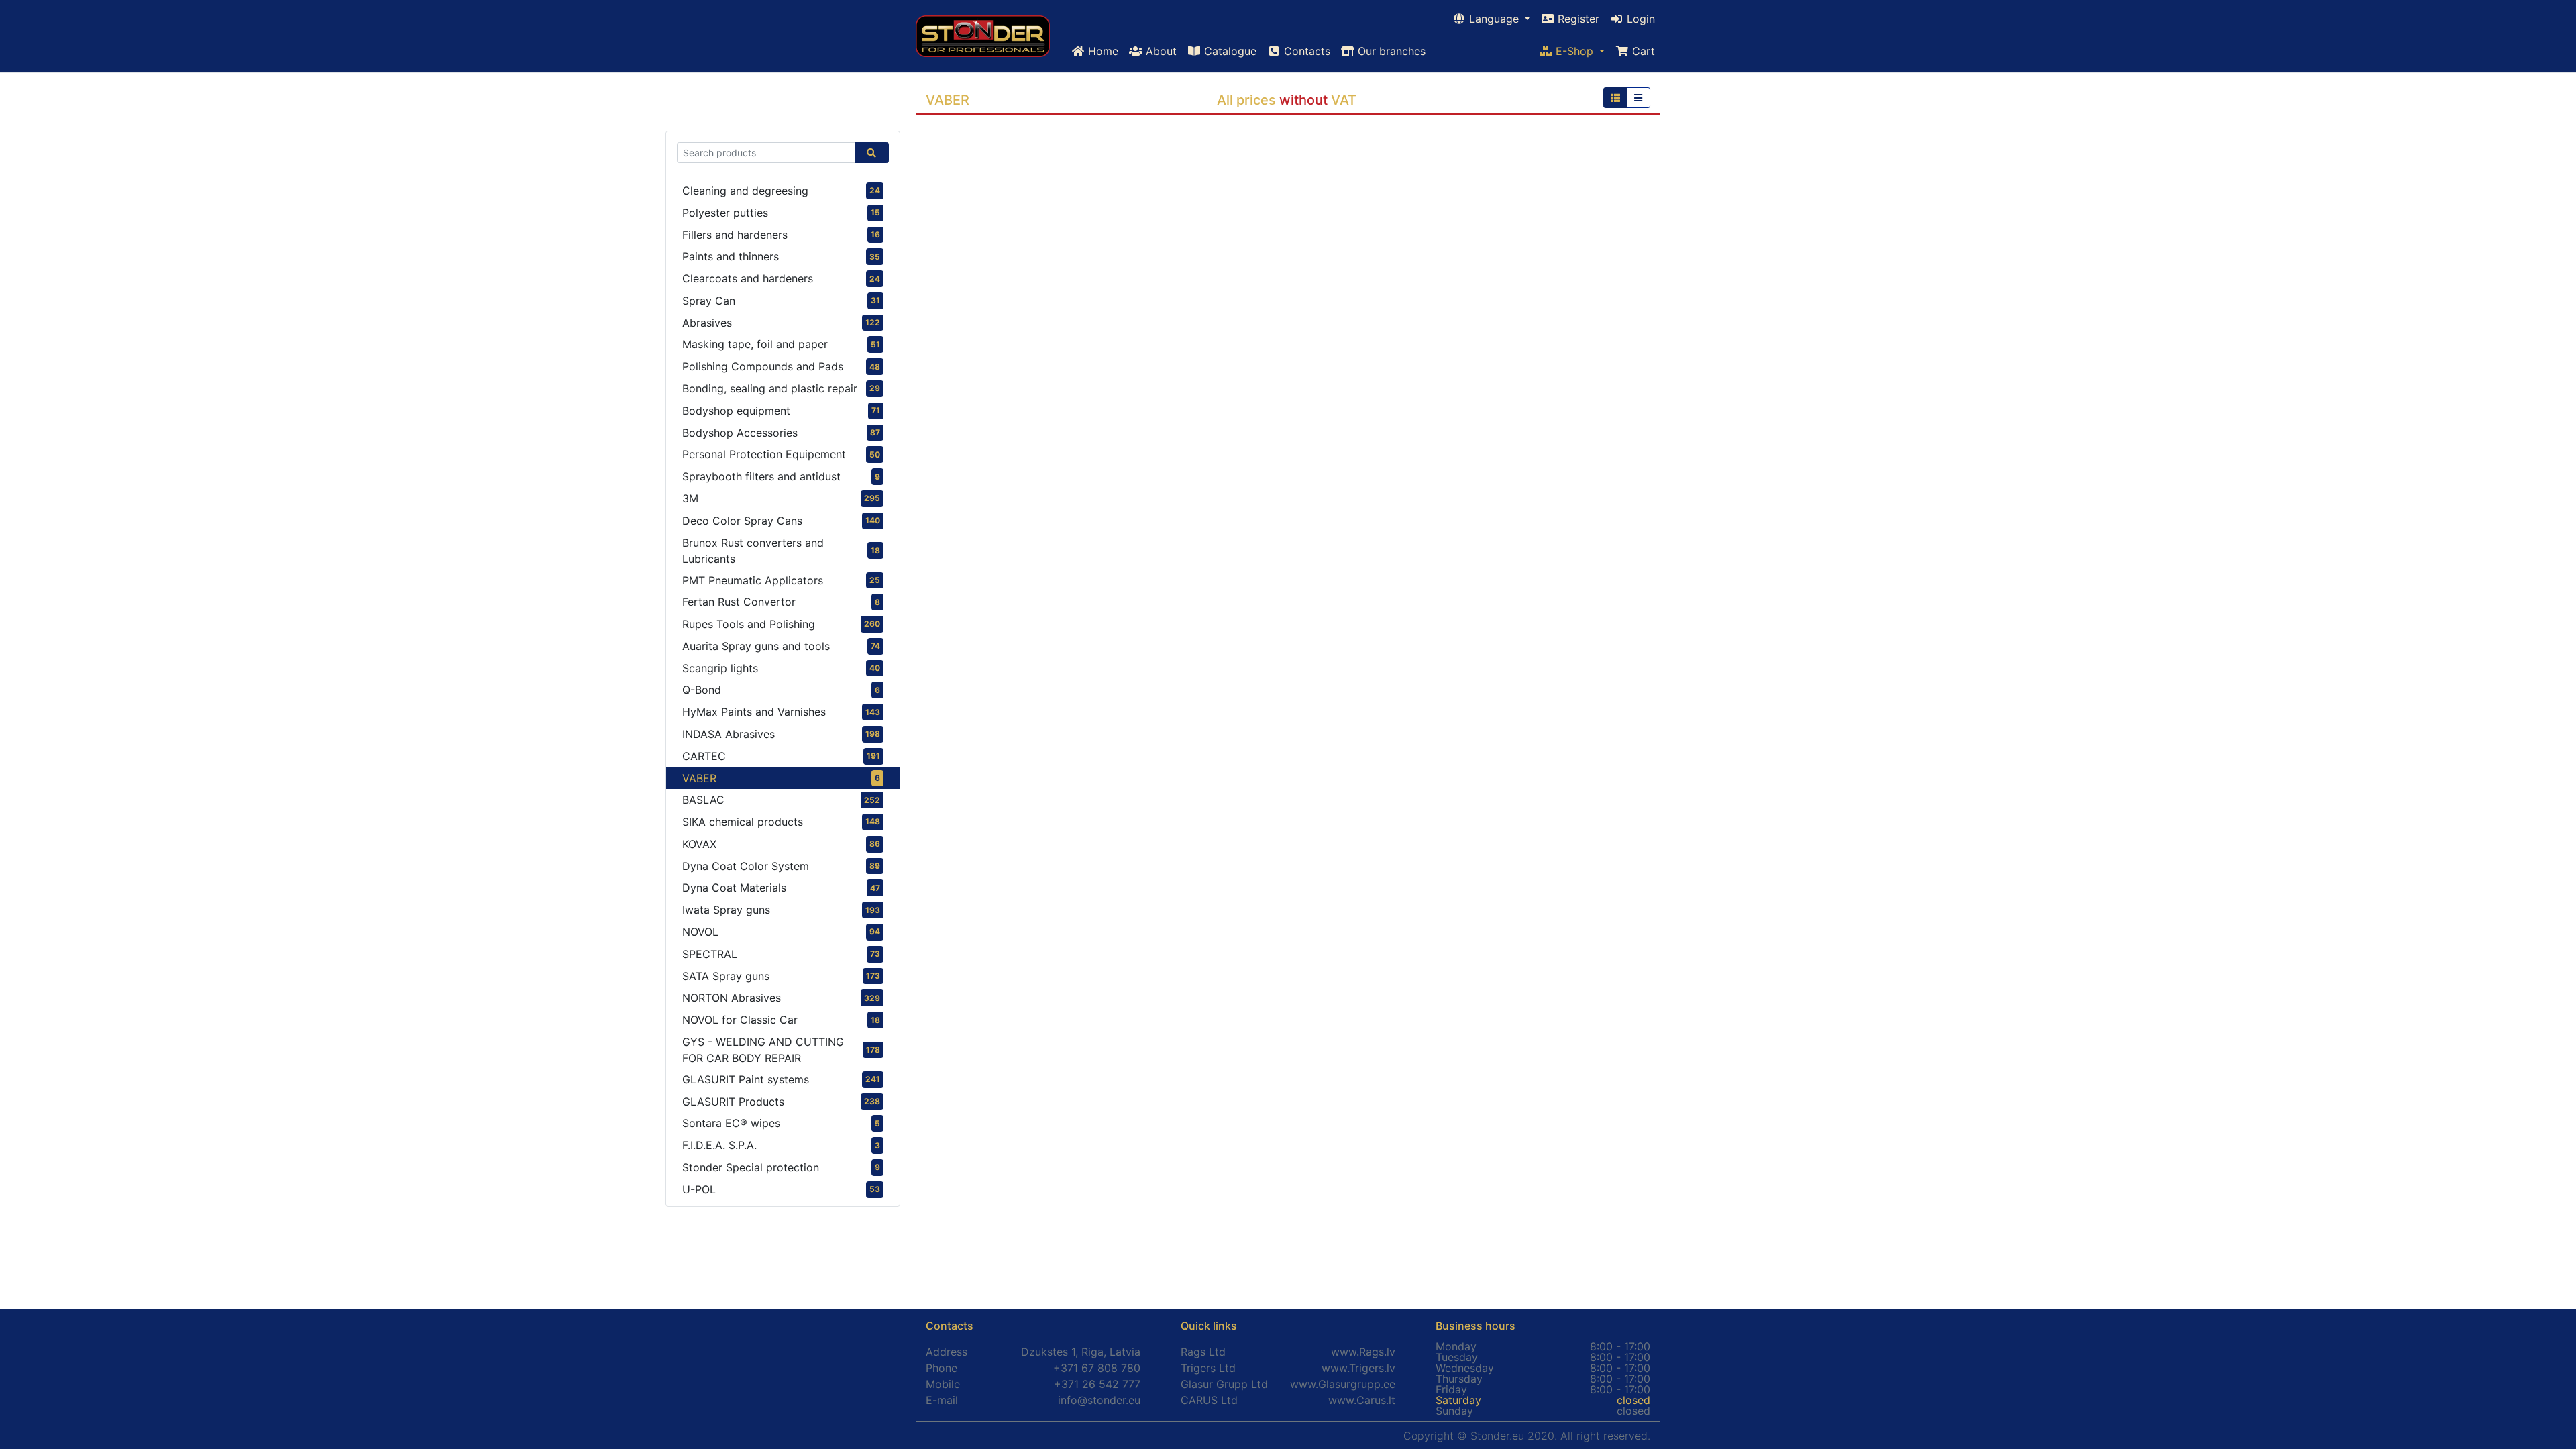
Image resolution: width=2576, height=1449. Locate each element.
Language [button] (1494, 19)
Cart (1642, 51)
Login (1639, 19)
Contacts (1305, 51)
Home (1102, 51)
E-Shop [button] (1574, 51)
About (1160, 51)
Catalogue (1229, 51)
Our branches (1390, 51)
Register (1577, 19)
